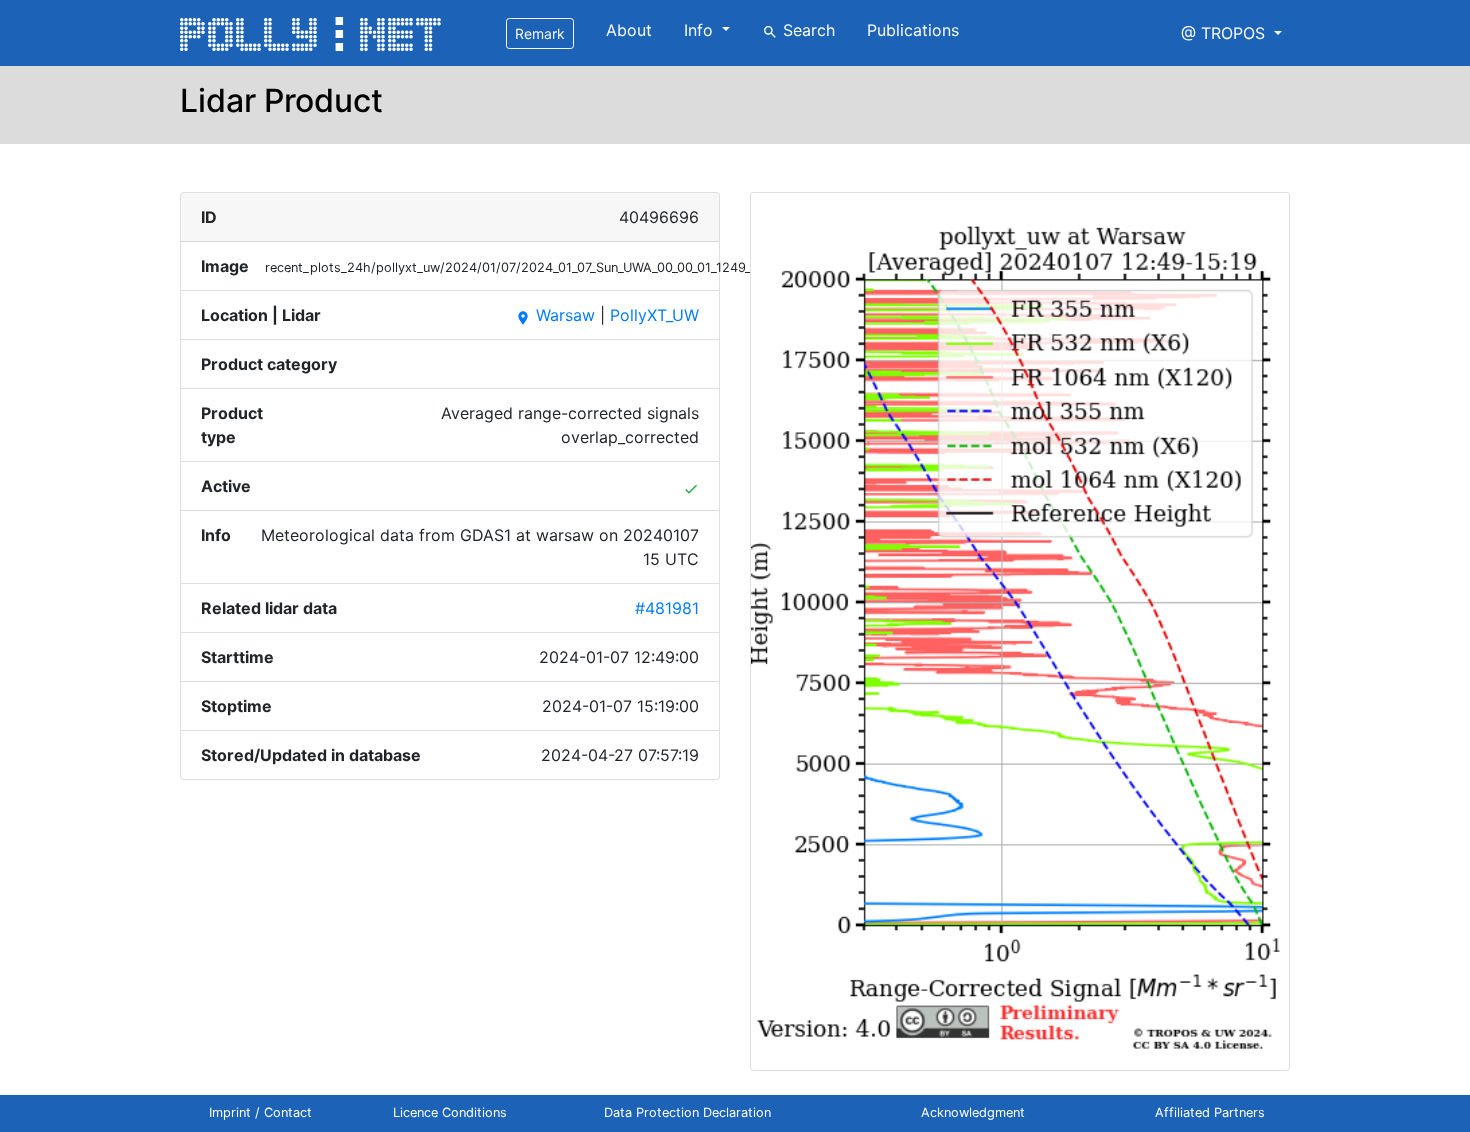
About (629, 30)
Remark (540, 33)
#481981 (667, 608)
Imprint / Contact (260, 1112)
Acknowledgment (973, 1112)
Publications (913, 30)
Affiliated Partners (1210, 1112)
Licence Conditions (450, 1112)
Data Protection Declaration (687, 1112)
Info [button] (701, 30)
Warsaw (555, 315)
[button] (1231, 33)
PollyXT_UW (654, 315)
